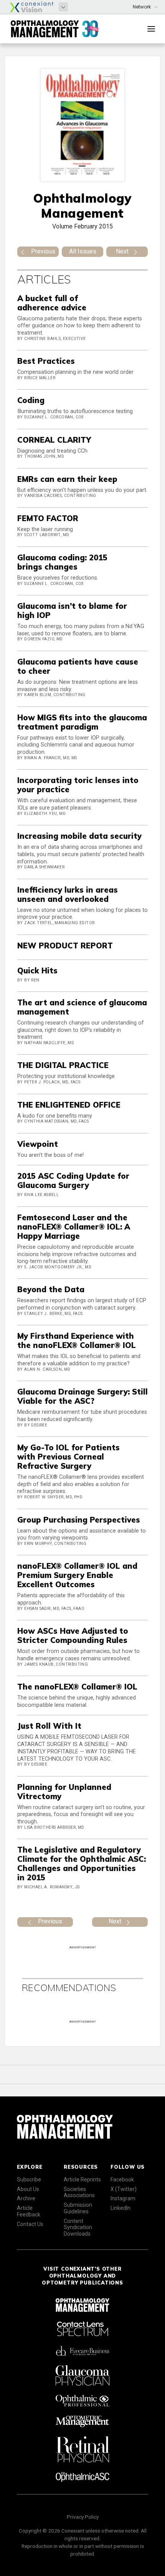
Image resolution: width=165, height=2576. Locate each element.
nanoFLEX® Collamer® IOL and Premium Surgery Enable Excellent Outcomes (77, 1575)
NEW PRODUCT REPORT (65, 946)
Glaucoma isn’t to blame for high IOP (72, 611)
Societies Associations (79, 2192)
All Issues (83, 251)
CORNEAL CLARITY (54, 440)
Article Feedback (29, 2211)
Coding (31, 400)
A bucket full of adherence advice (52, 303)
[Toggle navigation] (151, 29)
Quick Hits (37, 971)
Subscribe (29, 2179)
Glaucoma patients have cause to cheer (78, 666)
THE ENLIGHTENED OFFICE (69, 1105)
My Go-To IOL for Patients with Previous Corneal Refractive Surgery (68, 1457)
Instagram (123, 2198)
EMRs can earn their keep (67, 479)
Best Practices (46, 361)
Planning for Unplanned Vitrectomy (64, 1792)
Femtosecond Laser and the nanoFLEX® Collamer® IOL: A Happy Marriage (74, 1227)
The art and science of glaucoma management (82, 1007)
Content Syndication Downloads (78, 2228)
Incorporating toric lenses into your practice (78, 785)
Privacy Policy (83, 2517)
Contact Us (30, 2224)
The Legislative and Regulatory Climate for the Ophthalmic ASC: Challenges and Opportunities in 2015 (82, 1864)
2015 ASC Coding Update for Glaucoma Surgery (73, 1181)
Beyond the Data (51, 1289)
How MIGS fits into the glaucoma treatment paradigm (82, 722)
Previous (43, 251)
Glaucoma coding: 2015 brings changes (62, 562)
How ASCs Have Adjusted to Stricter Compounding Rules (73, 1635)
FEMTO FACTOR (48, 518)
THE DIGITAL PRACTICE (63, 1065)
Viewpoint (38, 1144)
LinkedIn (120, 2208)
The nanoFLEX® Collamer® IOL (77, 1687)
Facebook (122, 2179)
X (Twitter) (124, 2189)
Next (122, 251)
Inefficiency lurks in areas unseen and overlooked (68, 894)
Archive (26, 2198)
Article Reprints (82, 2179)
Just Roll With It (49, 1726)
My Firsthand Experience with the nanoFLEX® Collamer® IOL (77, 1340)
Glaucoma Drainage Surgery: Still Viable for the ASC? (82, 1396)
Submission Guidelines (78, 2208)
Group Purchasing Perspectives (79, 1520)
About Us (28, 2189)
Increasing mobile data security (79, 836)
